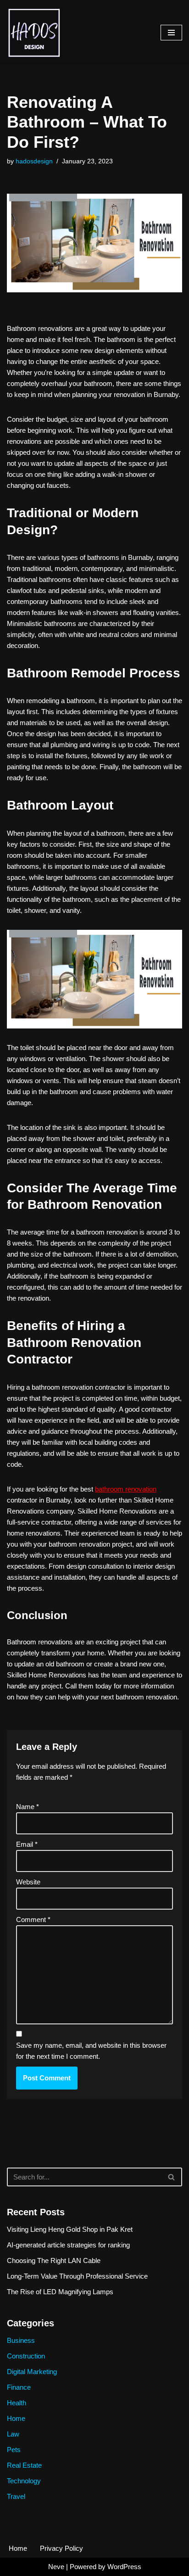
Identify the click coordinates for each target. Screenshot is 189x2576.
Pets (14, 2450)
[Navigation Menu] (171, 33)
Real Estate (24, 2465)
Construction (26, 2356)
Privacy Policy (61, 2548)
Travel (16, 2496)
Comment (33, 1919)
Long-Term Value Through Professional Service (77, 2276)
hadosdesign (34, 161)
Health (17, 2403)
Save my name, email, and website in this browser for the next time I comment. (91, 2051)
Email (27, 1844)
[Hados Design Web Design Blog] (34, 32)
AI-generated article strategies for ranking (68, 2245)
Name (28, 1807)
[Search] (172, 2177)
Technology (24, 2481)
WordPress (124, 2567)
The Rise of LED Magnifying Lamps (60, 2292)
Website (28, 1882)
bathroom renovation (126, 1489)
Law (13, 2434)
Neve (56, 2567)
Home (16, 2418)
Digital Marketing (32, 2372)
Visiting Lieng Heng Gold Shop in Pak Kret (70, 2229)
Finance (19, 2387)
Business (21, 2340)
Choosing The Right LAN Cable (54, 2260)
